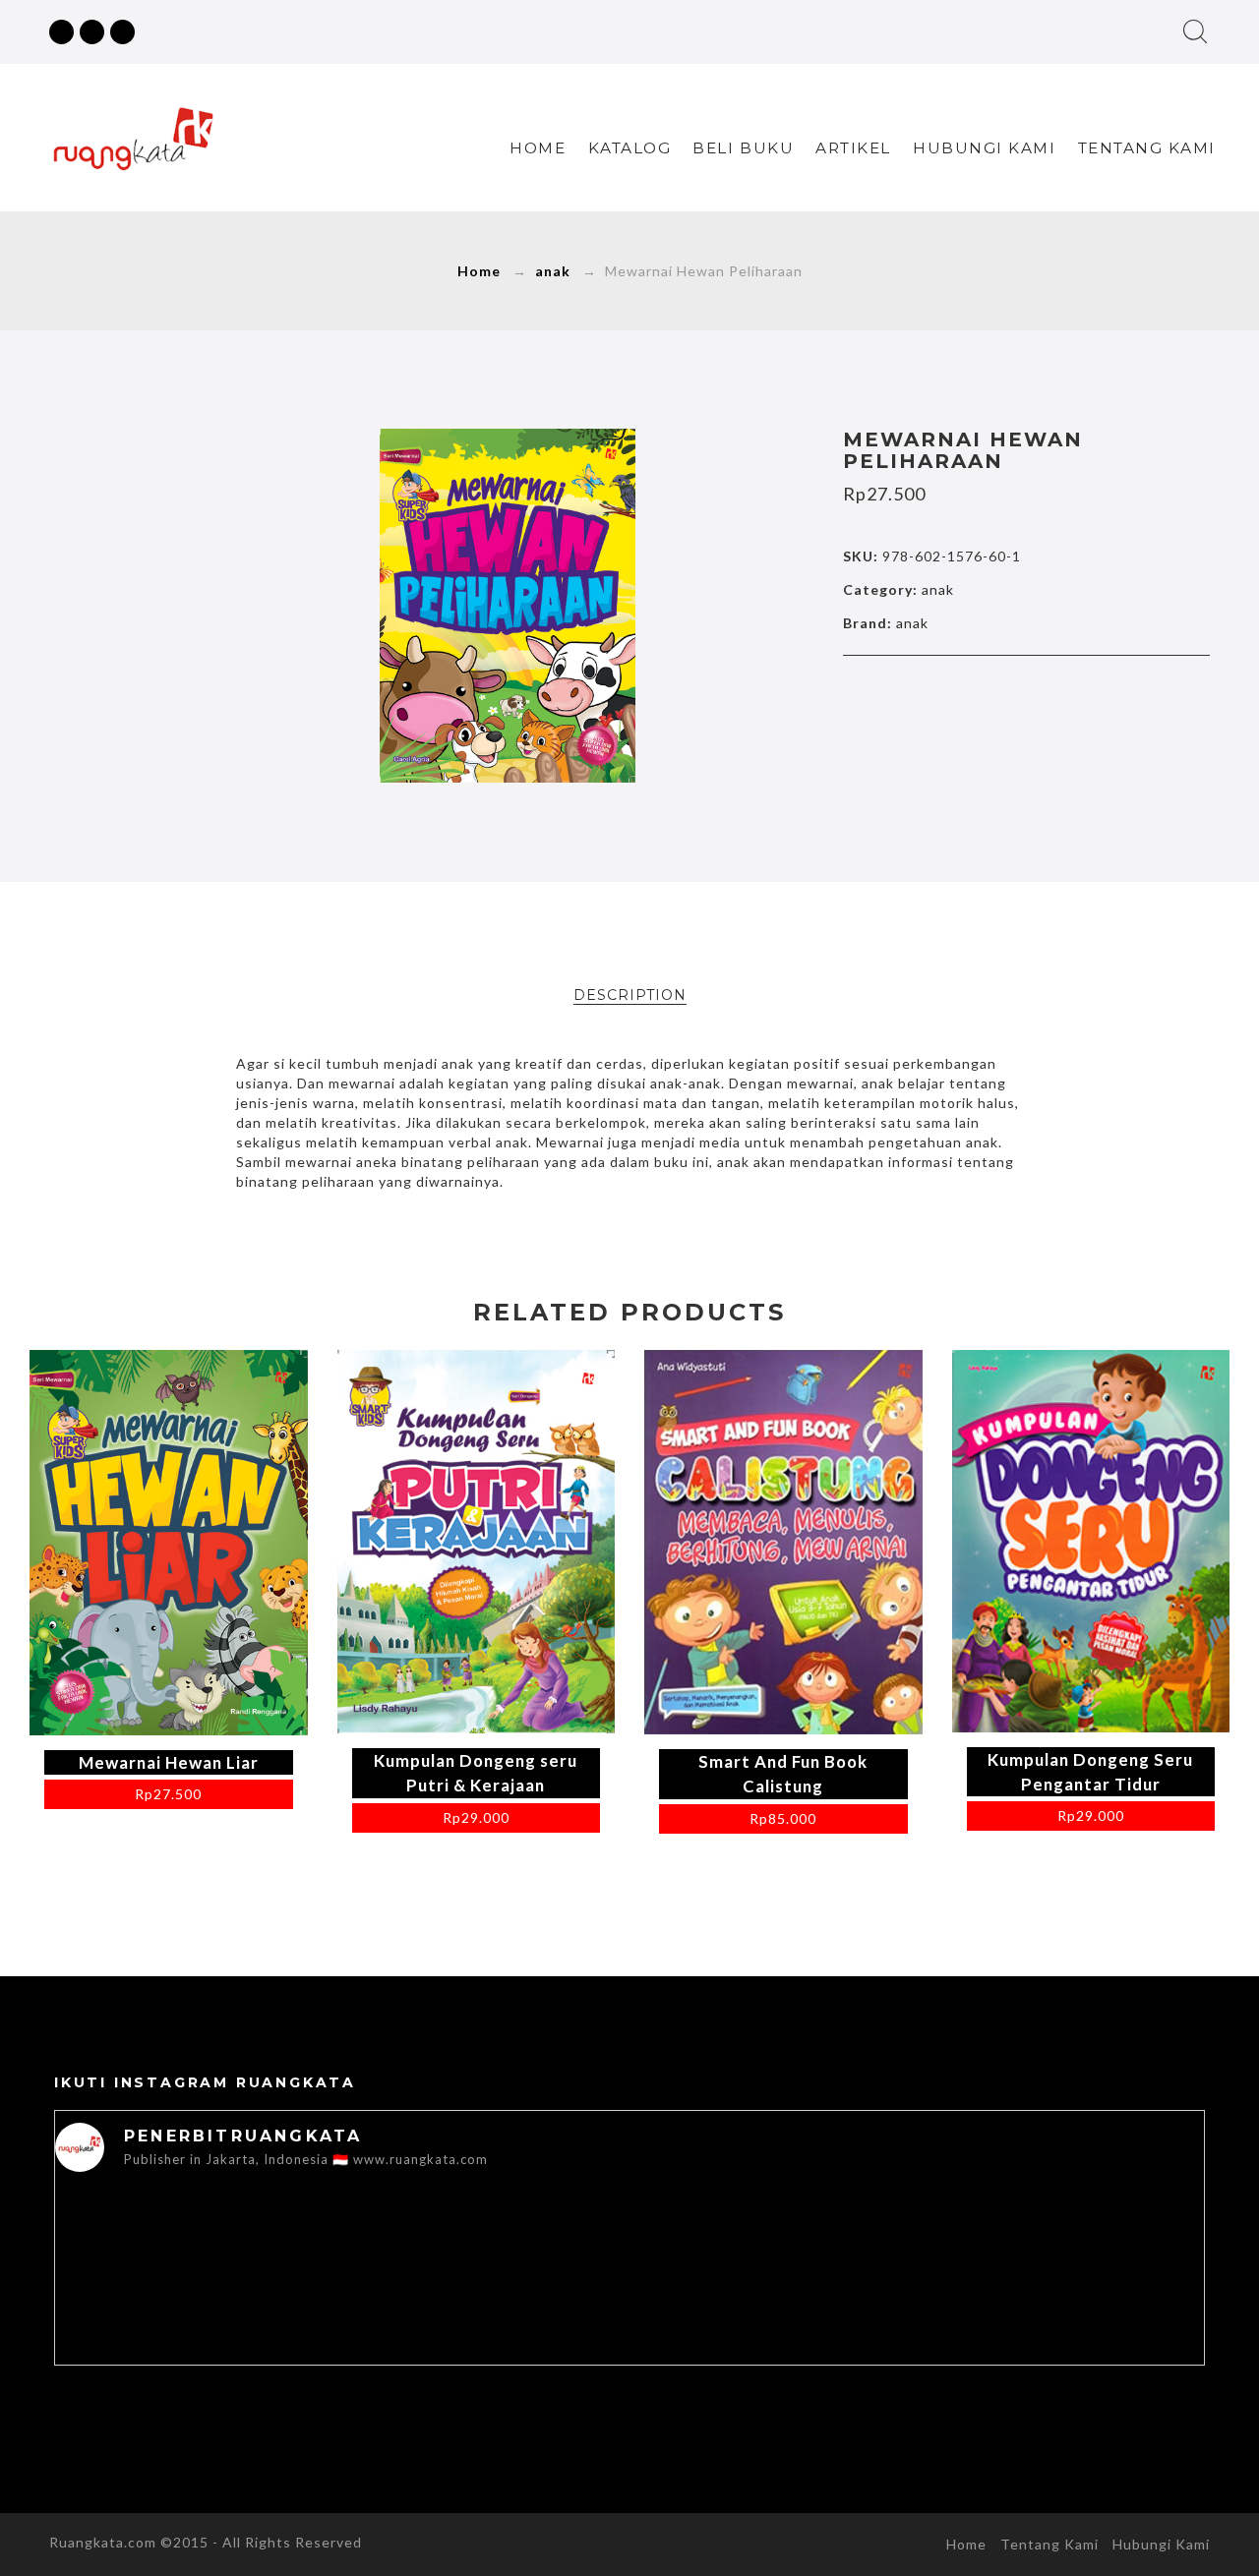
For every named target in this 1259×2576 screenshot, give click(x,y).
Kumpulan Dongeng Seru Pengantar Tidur (1090, 1772)
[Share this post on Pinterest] (1067, 694)
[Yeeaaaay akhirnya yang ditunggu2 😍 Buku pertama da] (169, 2302)
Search (1195, 31)
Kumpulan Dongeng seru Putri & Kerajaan (476, 1773)
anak (553, 271)
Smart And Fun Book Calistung (783, 1774)
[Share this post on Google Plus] (1026, 694)
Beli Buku (743, 148)
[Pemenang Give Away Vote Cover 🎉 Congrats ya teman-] (1090, 2302)
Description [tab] (630, 995)
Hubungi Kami (984, 148)
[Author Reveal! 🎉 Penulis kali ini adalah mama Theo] (860, 2349)
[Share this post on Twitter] (985, 694)
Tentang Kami (1147, 148)
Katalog (630, 148)
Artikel (853, 148)
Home (538, 148)
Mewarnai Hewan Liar (169, 1762)
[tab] (630, 995)
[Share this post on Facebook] (943, 694)
